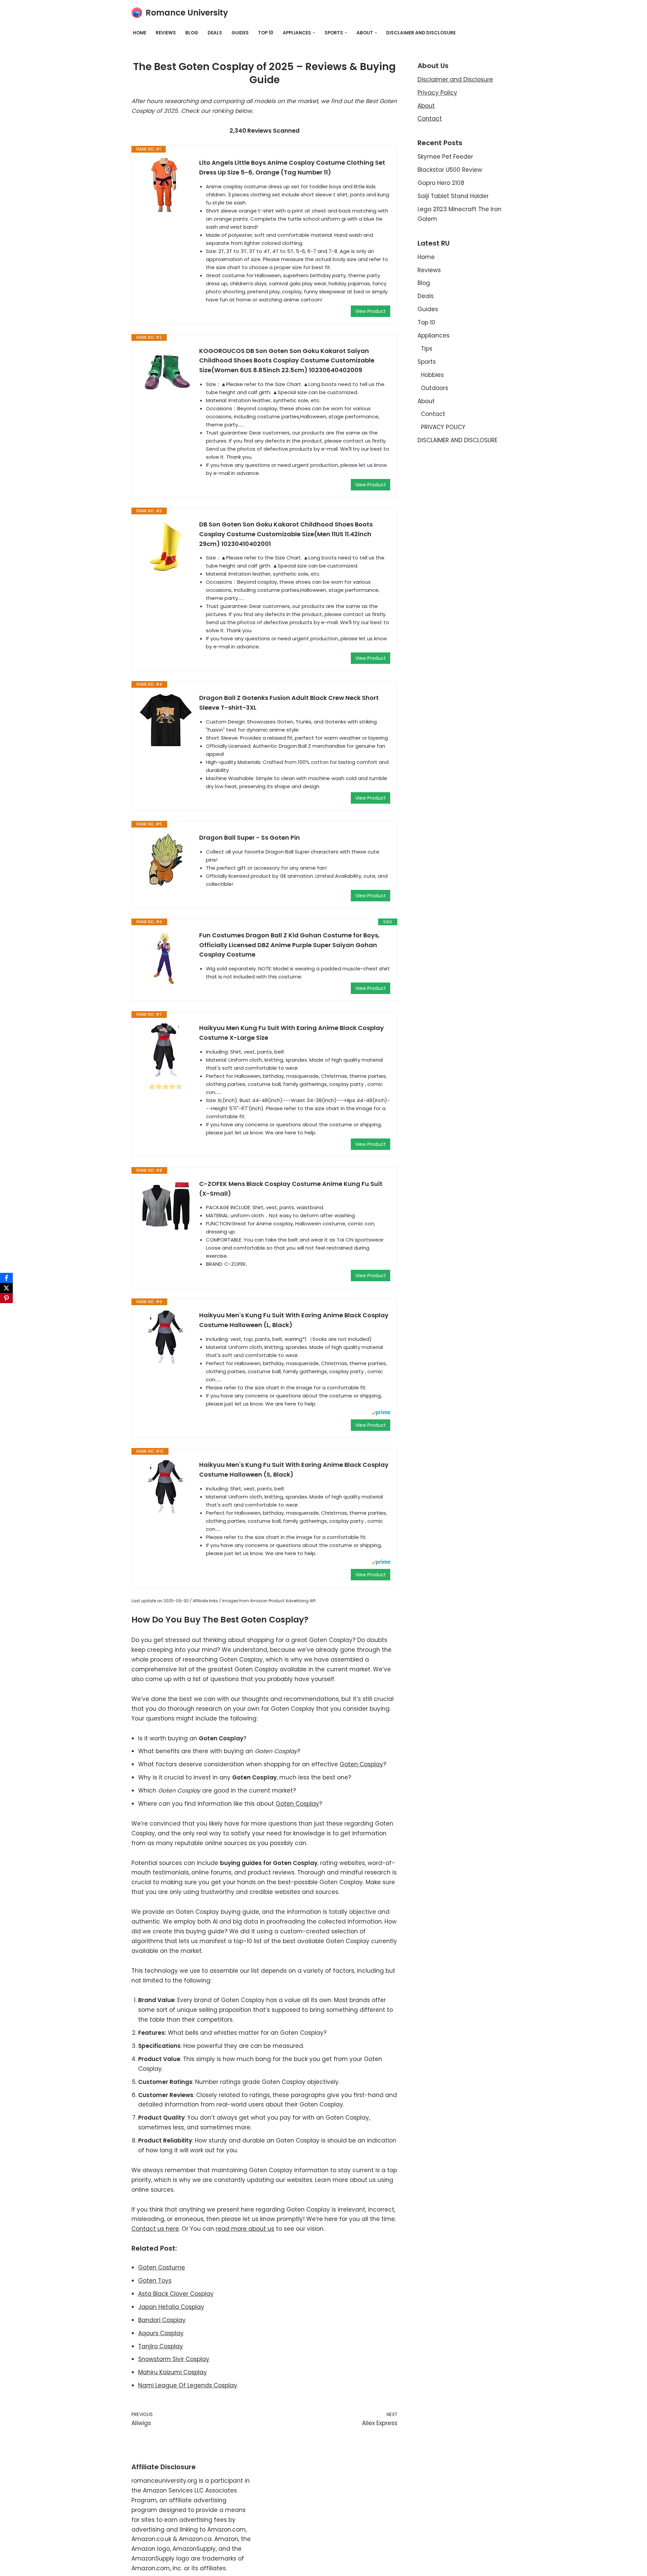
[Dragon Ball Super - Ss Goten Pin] (165, 860)
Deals (215, 33)
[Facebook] (6, 1278)
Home (140, 33)
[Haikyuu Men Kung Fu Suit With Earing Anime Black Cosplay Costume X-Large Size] (165, 1050)
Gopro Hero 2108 (441, 183)
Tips (427, 349)
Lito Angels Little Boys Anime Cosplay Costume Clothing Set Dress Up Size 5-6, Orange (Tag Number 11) (292, 167)
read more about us (245, 2229)
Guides (240, 33)
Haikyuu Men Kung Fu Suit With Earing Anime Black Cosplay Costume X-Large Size (291, 1033)
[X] (6, 1288)
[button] (314, 33)
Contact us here (155, 2229)
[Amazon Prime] (381, 1413)
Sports (427, 362)
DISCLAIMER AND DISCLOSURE (421, 33)
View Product (371, 311)
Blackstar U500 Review (450, 170)
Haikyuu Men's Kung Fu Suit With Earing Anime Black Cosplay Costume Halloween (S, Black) (294, 1470)
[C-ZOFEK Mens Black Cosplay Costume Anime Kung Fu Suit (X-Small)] (165, 1206)
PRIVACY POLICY (443, 427)
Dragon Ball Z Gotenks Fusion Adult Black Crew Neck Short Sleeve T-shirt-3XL (289, 703)
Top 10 (266, 33)
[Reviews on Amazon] (165, 1087)
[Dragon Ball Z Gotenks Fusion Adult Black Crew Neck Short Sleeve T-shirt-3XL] (165, 720)
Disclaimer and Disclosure (455, 79)
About (426, 106)
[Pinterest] (6, 1298)
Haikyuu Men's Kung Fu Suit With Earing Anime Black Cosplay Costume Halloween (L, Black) (294, 1320)
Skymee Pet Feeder (445, 157)
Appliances (434, 335)
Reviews (166, 33)
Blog (192, 33)
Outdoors (435, 388)
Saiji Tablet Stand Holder (453, 196)
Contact (430, 119)
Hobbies (432, 375)
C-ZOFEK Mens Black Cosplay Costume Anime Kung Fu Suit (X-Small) (291, 1189)
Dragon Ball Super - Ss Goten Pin (250, 838)
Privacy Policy (437, 93)
